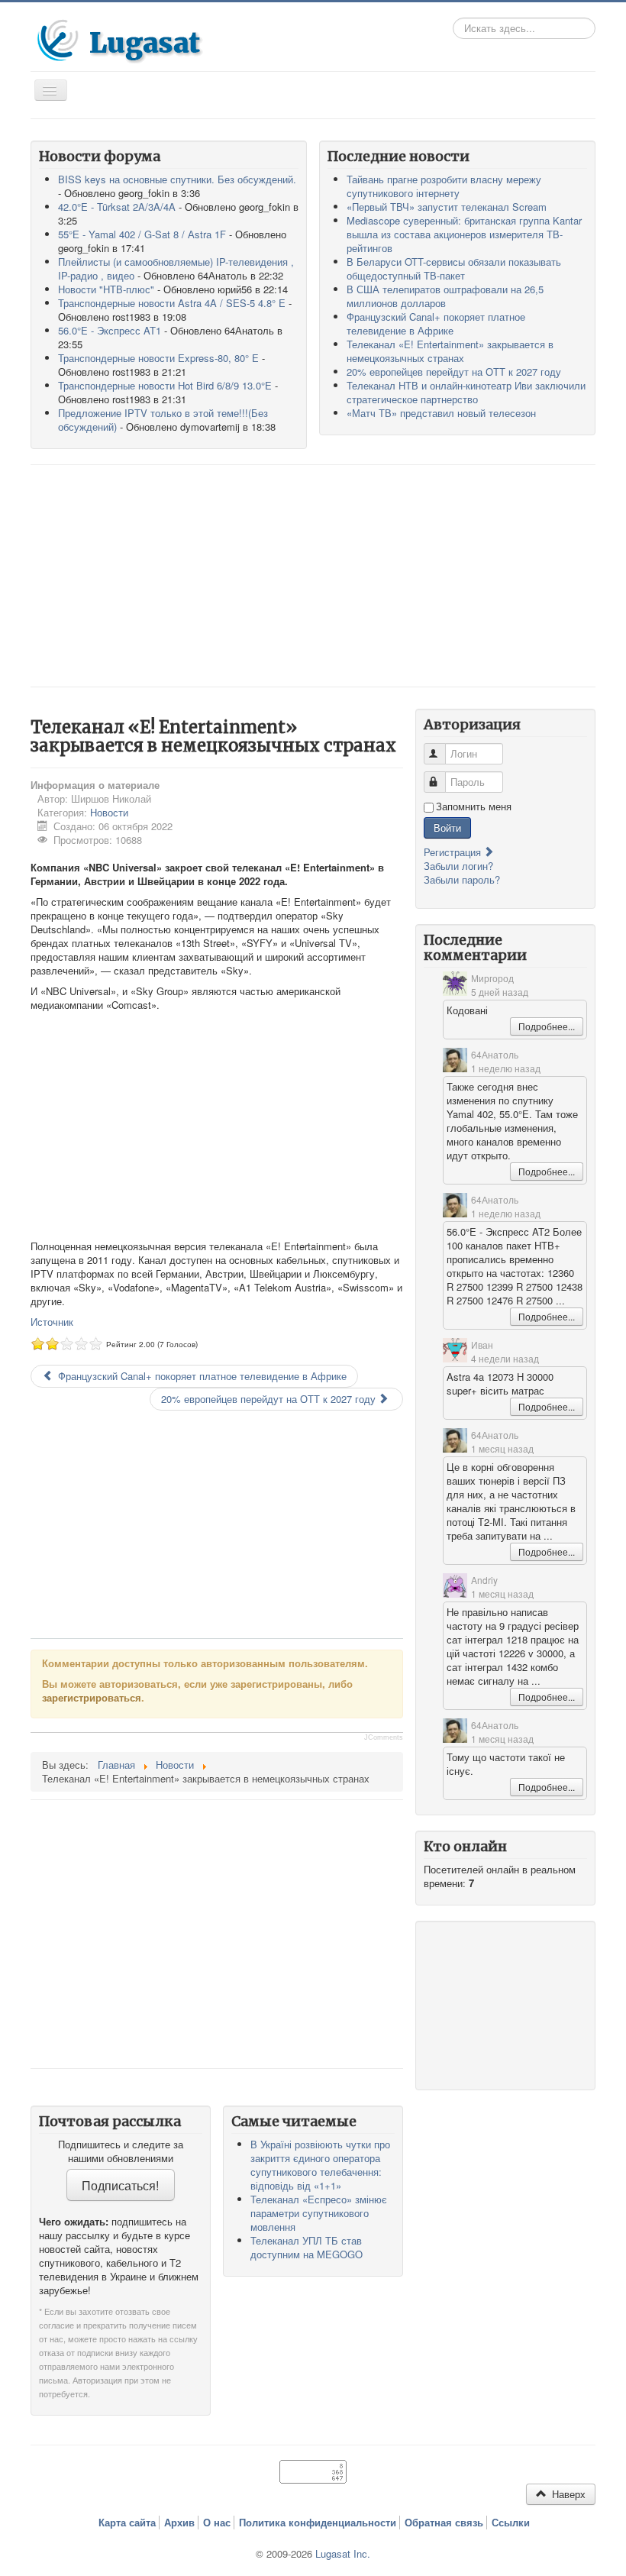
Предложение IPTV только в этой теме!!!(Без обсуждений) (163, 420)
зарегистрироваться (92, 1697)
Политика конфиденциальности (318, 2523)
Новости (109, 812)
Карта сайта (127, 2523)
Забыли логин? (458, 866)
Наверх (567, 2494)
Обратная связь (444, 2523)
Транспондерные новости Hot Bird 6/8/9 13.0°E (165, 385)
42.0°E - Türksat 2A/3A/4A (117, 207)
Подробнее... (547, 1026)
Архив (179, 2523)
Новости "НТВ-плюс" (106, 289)
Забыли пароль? (462, 879)
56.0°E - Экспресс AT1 (110, 330)
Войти (447, 827)
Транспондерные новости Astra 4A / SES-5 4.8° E (172, 303)
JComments (384, 1737)
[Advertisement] (313, 576)
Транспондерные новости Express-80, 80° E (158, 358)
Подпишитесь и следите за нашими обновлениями (121, 2151)
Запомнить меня (474, 806)
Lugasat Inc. (343, 2553)
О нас (217, 2523)
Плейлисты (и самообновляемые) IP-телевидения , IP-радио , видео (176, 268)
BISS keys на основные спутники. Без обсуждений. (177, 179)
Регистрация (454, 852)
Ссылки (511, 2523)
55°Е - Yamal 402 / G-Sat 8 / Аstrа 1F (142, 234)
